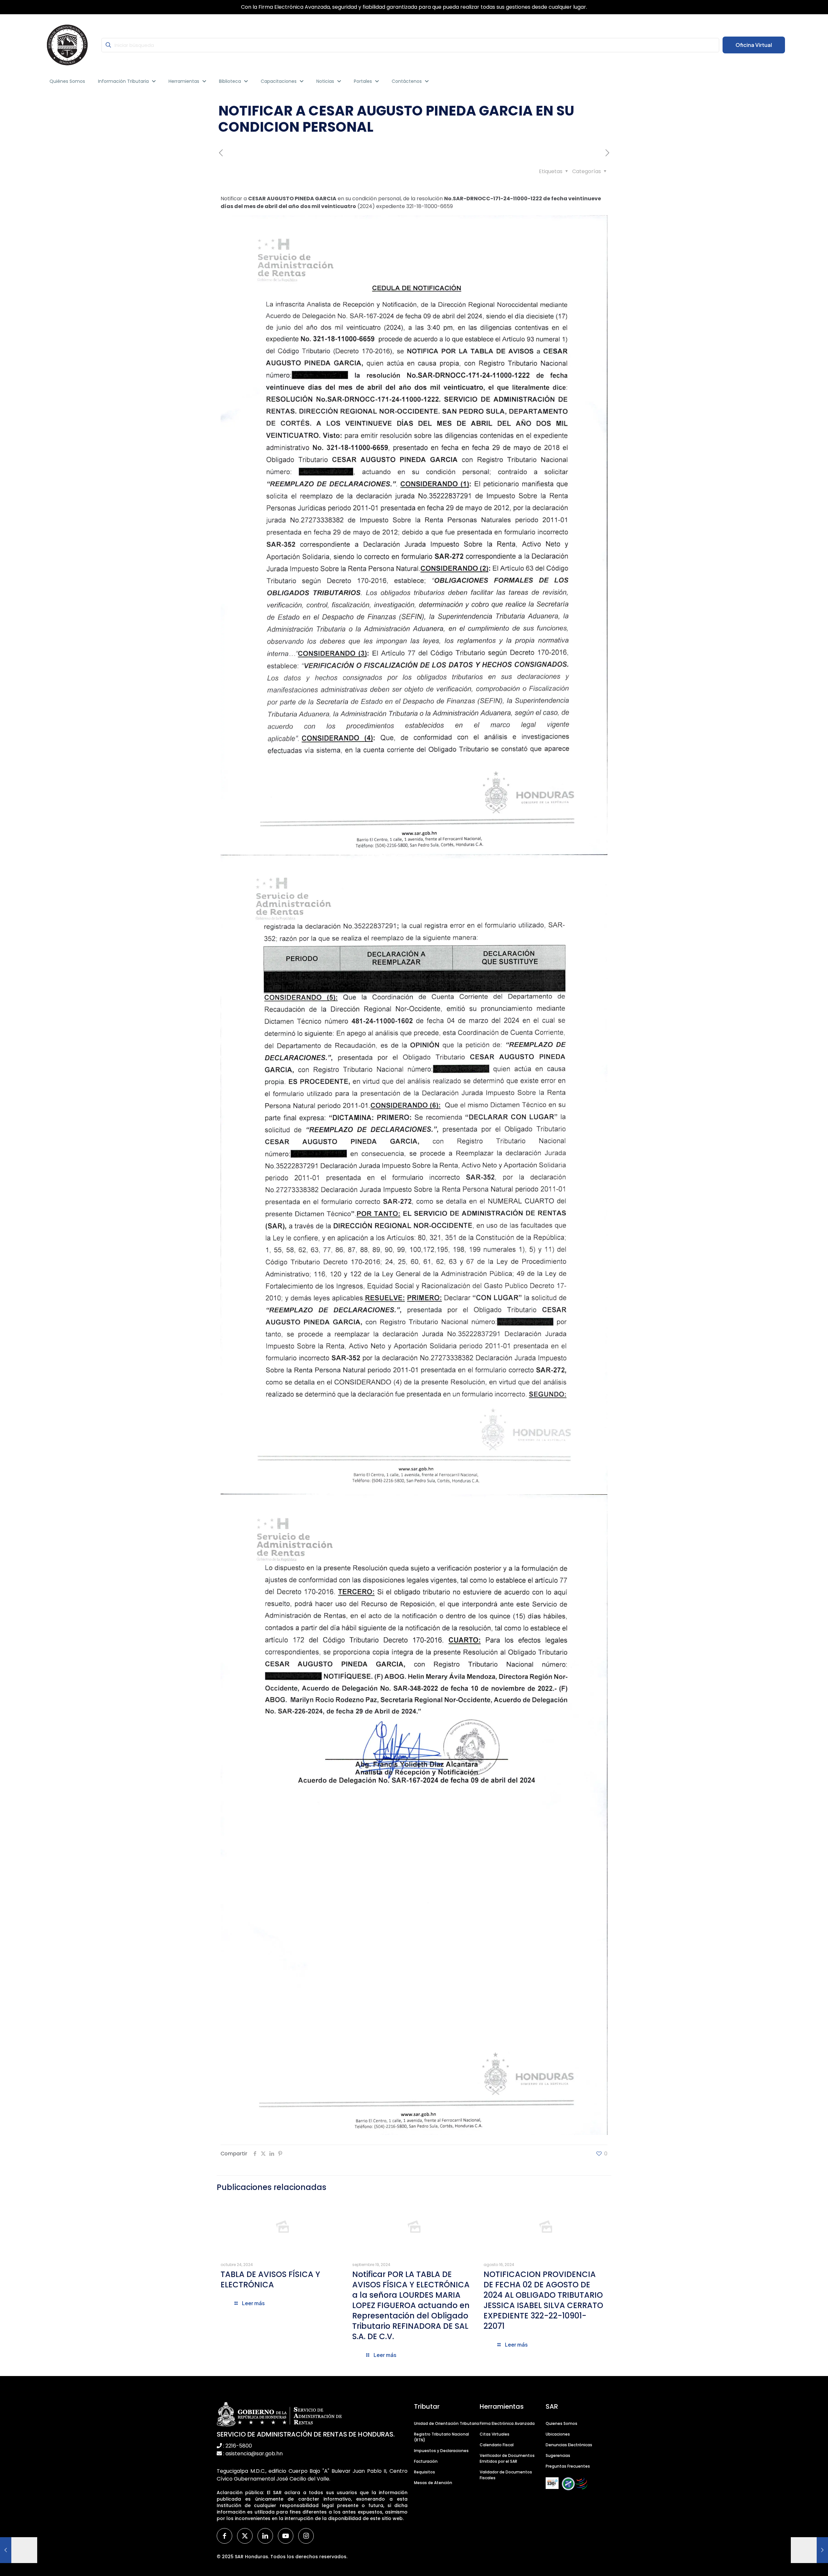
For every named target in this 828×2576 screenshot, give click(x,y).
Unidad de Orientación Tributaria (447, 2423)
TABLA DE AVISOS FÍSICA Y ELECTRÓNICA (270, 2279)
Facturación (426, 2461)
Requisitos (425, 2472)
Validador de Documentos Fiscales (506, 2475)
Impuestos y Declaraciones (441, 2451)
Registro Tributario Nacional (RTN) (441, 2437)
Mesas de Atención (433, 2483)
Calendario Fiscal (497, 2445)
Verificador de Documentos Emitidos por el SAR (507, 2458)
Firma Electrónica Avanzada (507, 2423)
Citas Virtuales (495, 2434)
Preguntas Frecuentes (568, 2466)
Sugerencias (558, 2455)
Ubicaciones (558, 2434)
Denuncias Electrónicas (569, 2445)
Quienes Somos (561, 2423)
